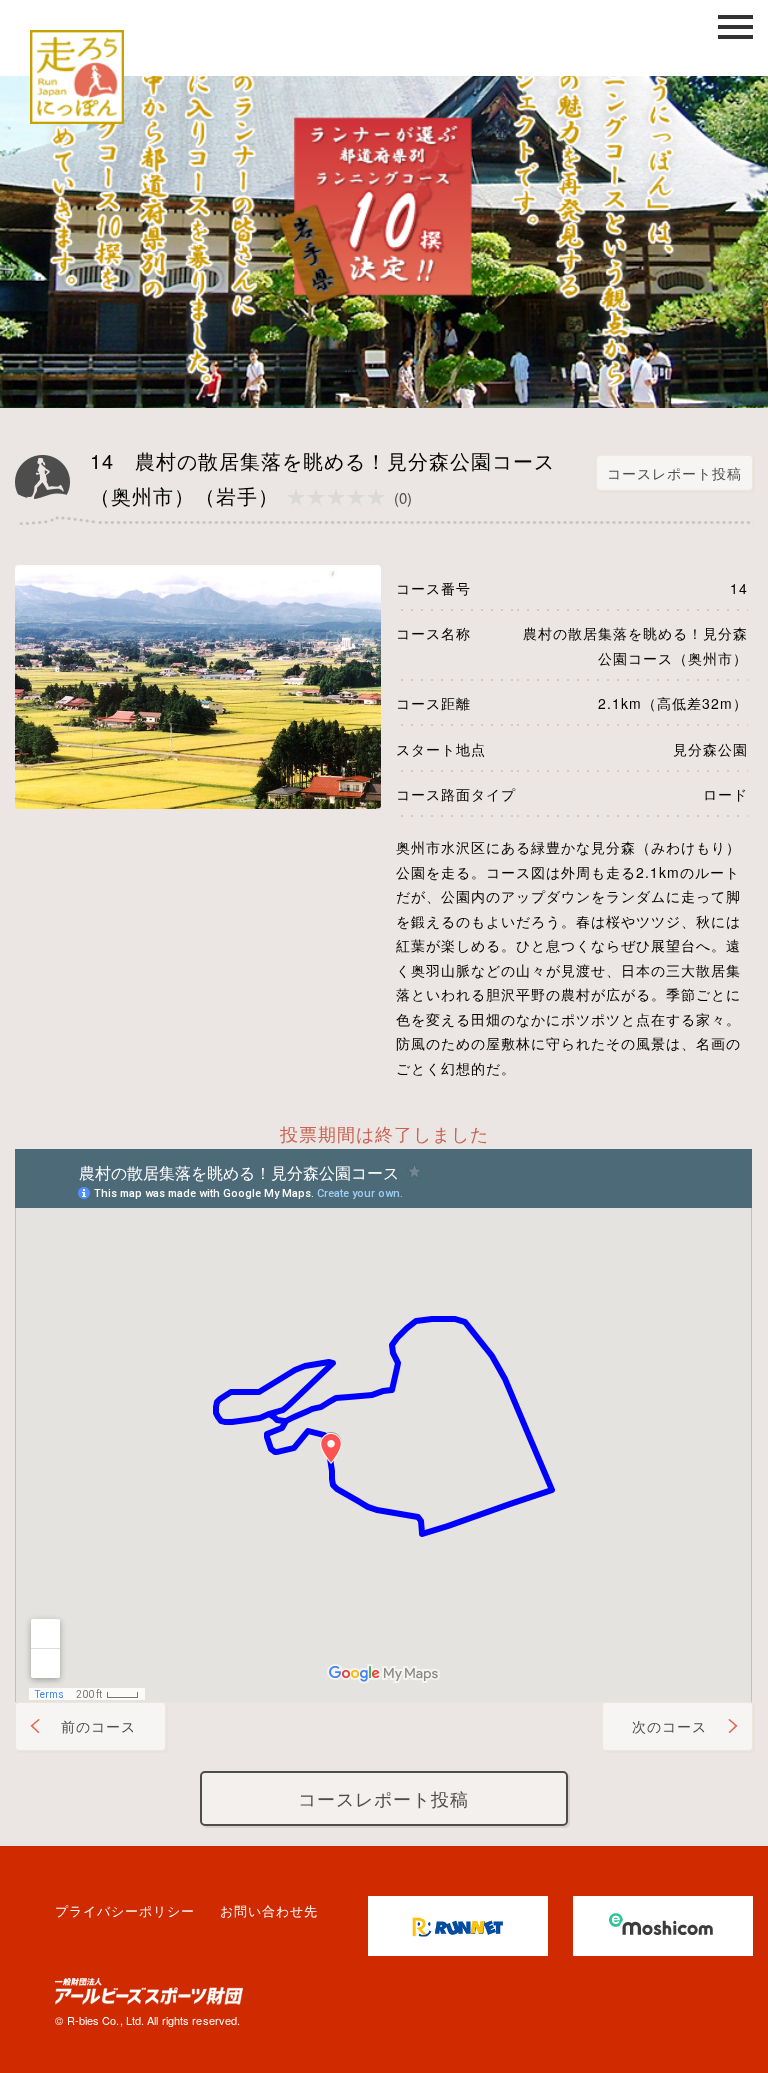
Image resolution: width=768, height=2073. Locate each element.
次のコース (669, 1726)
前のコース (98, 1726)
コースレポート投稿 (674, 473)
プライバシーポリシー (125, 1910)
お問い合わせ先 (269, 1910)
